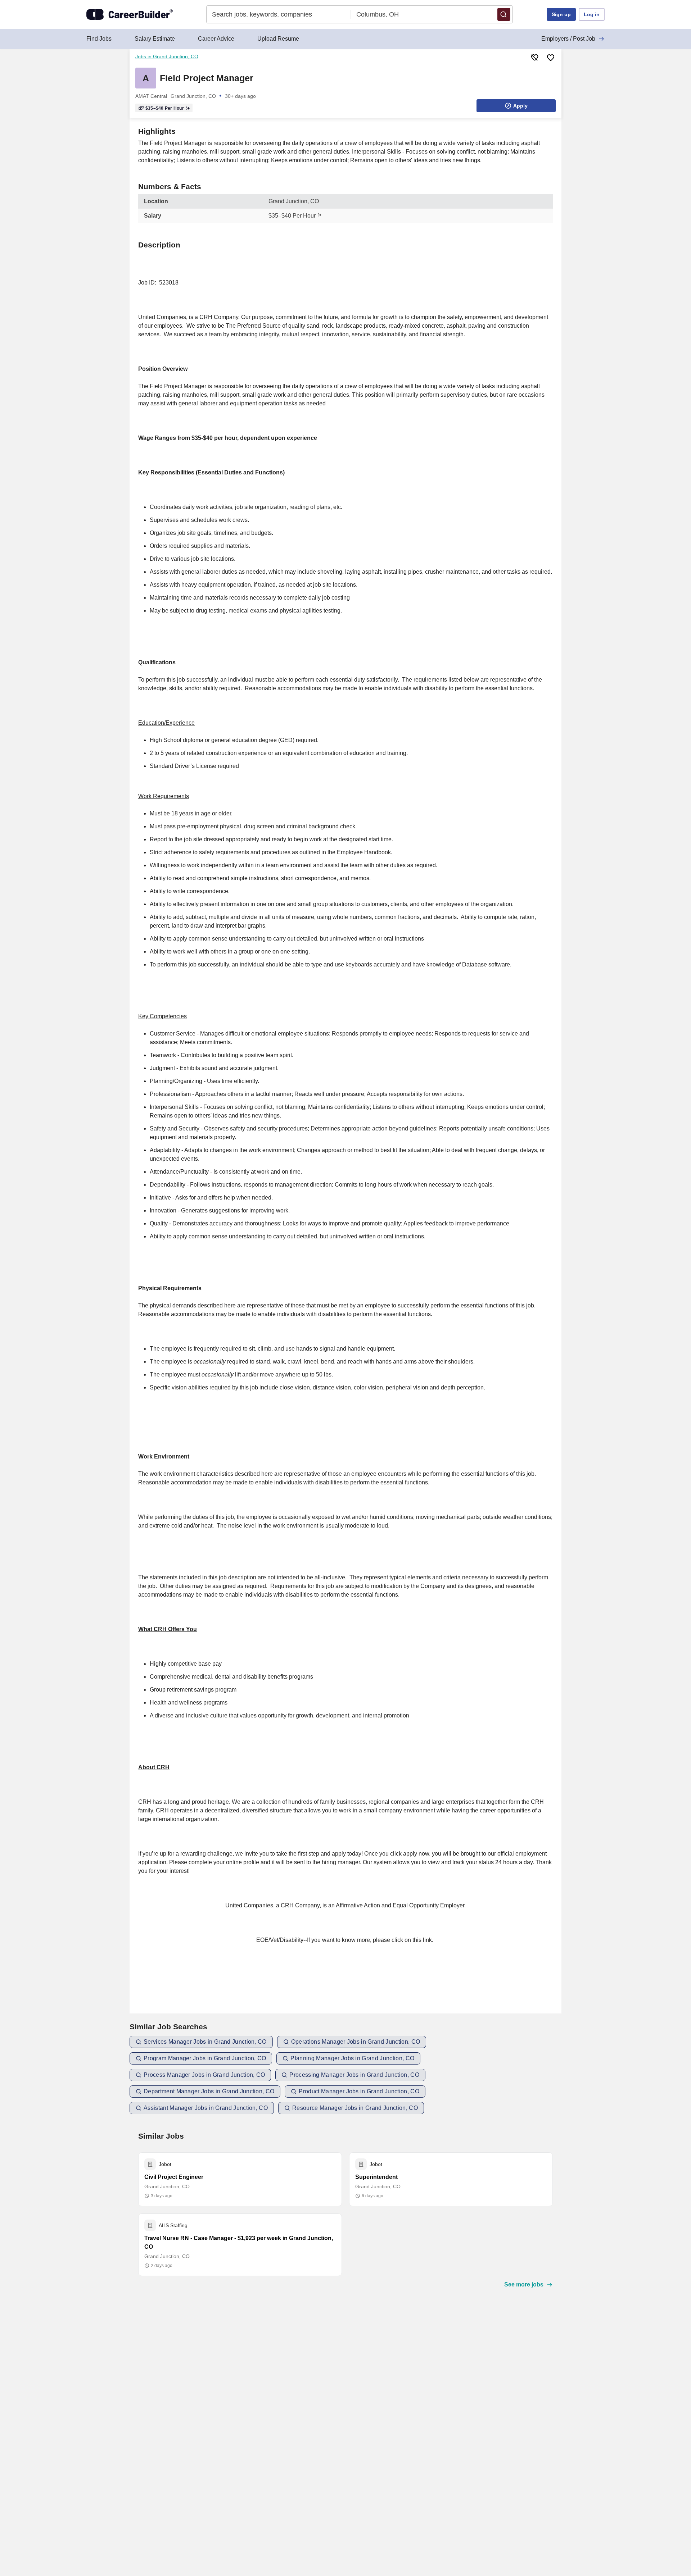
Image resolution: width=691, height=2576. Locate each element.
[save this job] (551, 58)
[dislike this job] (535, 58)
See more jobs (524, 2284)
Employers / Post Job (568, 39)
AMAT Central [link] (151, 96)
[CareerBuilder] (130, 14)
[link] (146, 78)
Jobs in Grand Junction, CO (167, 56)
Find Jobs (99, 39)
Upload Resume (278, 39)
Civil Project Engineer (174, 2177)
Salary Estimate (155, 39)
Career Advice (216, 39)
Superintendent (376, 2177)
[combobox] (279, 14)
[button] (504, 14)
